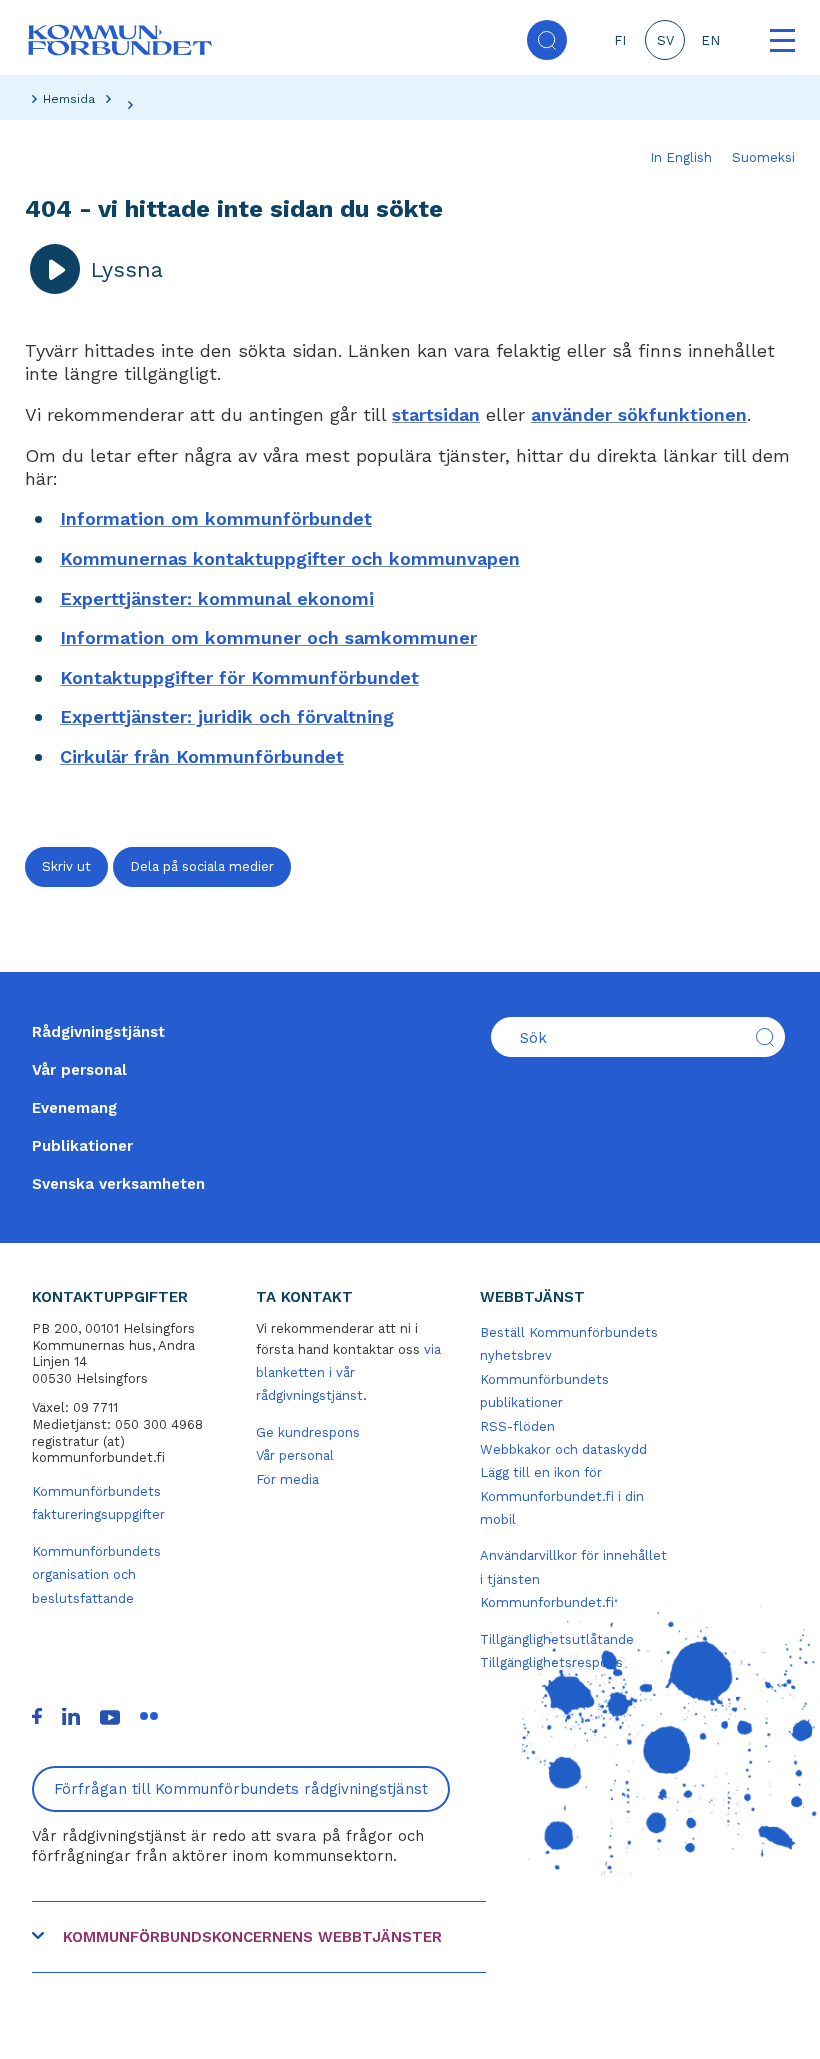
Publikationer (82, 1146)
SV (665, 40)
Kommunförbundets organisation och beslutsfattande (96, 1575)
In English (681, 157)
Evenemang (74, 1108)
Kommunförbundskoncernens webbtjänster (252, 1937)
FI (620, 40)
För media (287, 1479)
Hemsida (69, 99)
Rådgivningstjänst (98, 1032)
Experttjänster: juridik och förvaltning (227, 716)
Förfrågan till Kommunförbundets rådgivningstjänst (241, 1789)
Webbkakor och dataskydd (563, 1449)
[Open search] (547, 40)
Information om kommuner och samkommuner (268, 637)
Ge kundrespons (308, 1432)
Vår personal (79, 1070)
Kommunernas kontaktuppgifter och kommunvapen (290, 558)
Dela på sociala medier (202, 866)
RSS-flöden (517, 1426)
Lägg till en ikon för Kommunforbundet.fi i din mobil (562, 1496)
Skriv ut (66, 866)
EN (710, 40)
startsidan (436, 414)
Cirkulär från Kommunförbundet (202, 756)
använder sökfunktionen (639, 414)
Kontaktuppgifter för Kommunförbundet (239, 677)
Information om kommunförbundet (216, 518)
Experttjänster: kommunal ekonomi (217, 598)
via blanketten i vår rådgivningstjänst (348, 1373)
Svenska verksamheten (118, 1184)
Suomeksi (763, 157)
